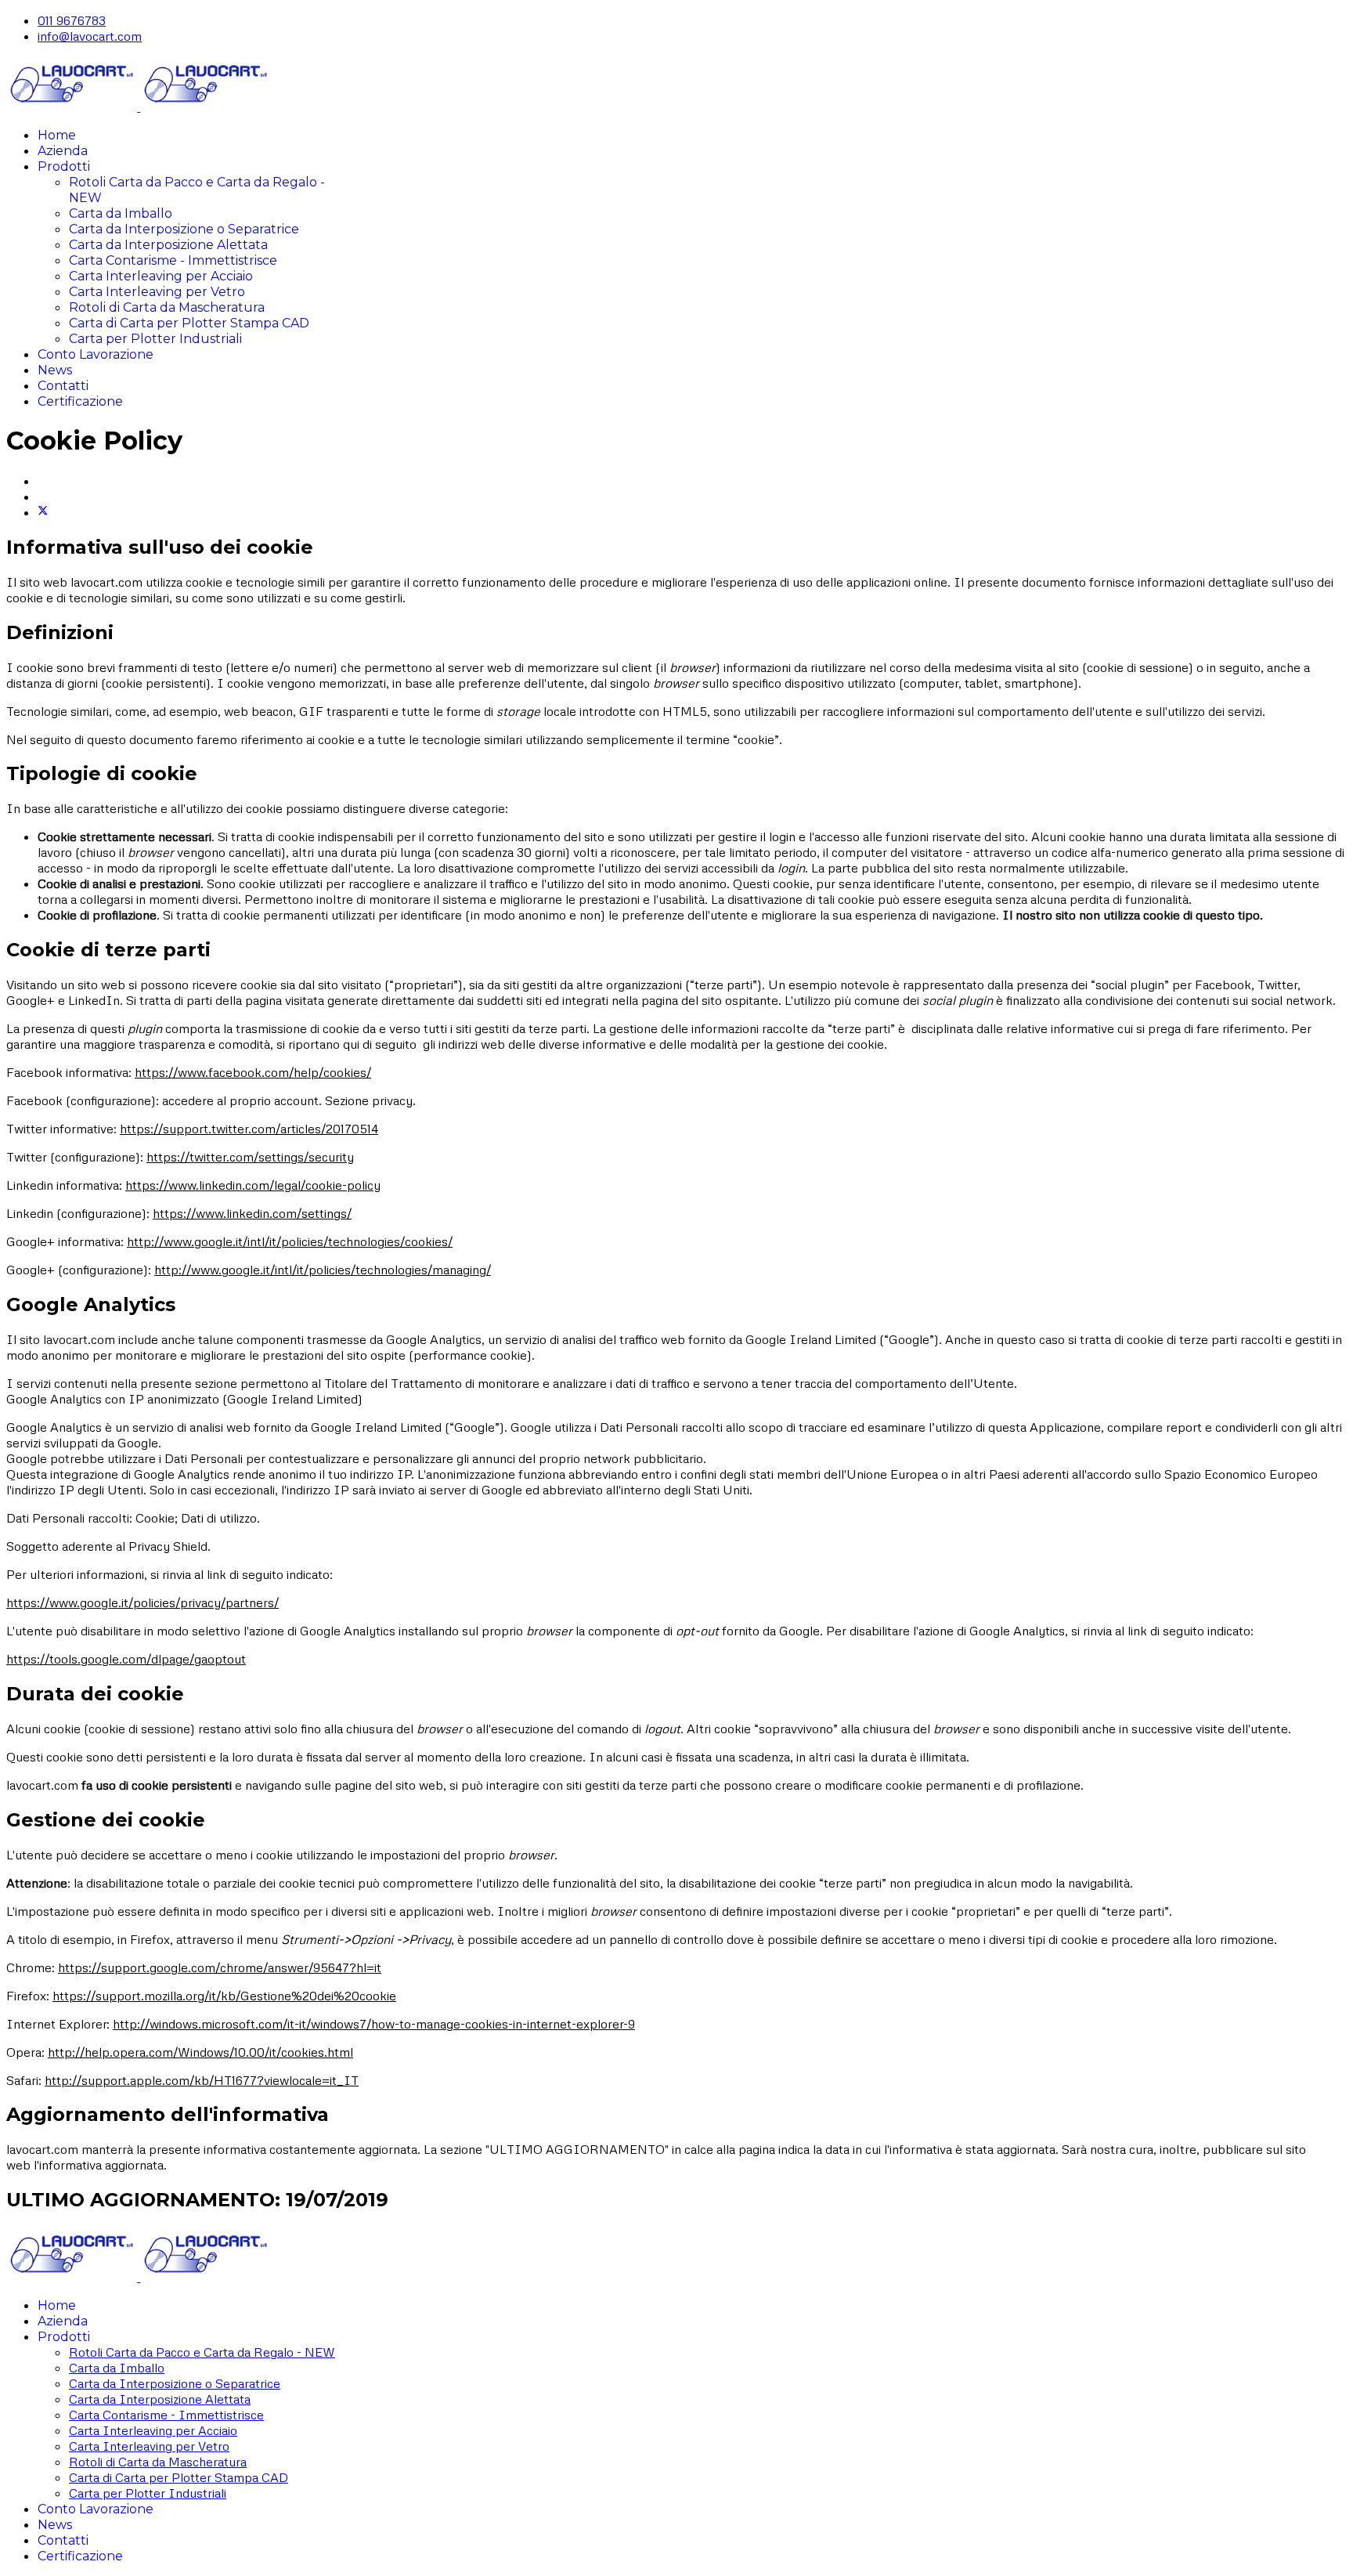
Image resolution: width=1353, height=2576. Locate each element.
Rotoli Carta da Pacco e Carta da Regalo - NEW (202, 2352)
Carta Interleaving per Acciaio (161, 276)
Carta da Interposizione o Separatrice (184, 229)
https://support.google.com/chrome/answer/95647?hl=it (220, 1967)
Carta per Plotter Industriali (155, 339)
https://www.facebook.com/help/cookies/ (253, 1072)
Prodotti (64, 166)
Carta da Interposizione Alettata (168, 245)
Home (57, 135)
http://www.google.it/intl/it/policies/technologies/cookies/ (290, 1241)
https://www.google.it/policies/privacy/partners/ (143, 1602)
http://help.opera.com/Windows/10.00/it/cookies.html (200, 2052)
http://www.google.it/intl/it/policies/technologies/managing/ (323, 1270)
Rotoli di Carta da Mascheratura (167, 307)
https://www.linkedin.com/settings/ (252, 1213)
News (55, 370)
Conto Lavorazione (96, 354)
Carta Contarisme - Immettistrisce (173, 260)
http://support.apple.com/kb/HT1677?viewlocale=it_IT (202, 2080)
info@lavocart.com (90, 36)
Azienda (63, 151)
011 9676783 (72, 20)
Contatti (63, 386)
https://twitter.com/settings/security (250, 1157)
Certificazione (80, 401)
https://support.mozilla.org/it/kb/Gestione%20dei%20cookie (224, 1996)
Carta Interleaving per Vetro (157, 292)
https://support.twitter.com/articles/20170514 (249, 1129)
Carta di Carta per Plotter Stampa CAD (189, 323)
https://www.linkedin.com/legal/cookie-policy (253, 1185)
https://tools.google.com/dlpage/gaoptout (126, 1659)
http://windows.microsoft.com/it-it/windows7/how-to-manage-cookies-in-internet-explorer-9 (374, 2024)
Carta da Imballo (121, 213)
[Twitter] (43, 512)
